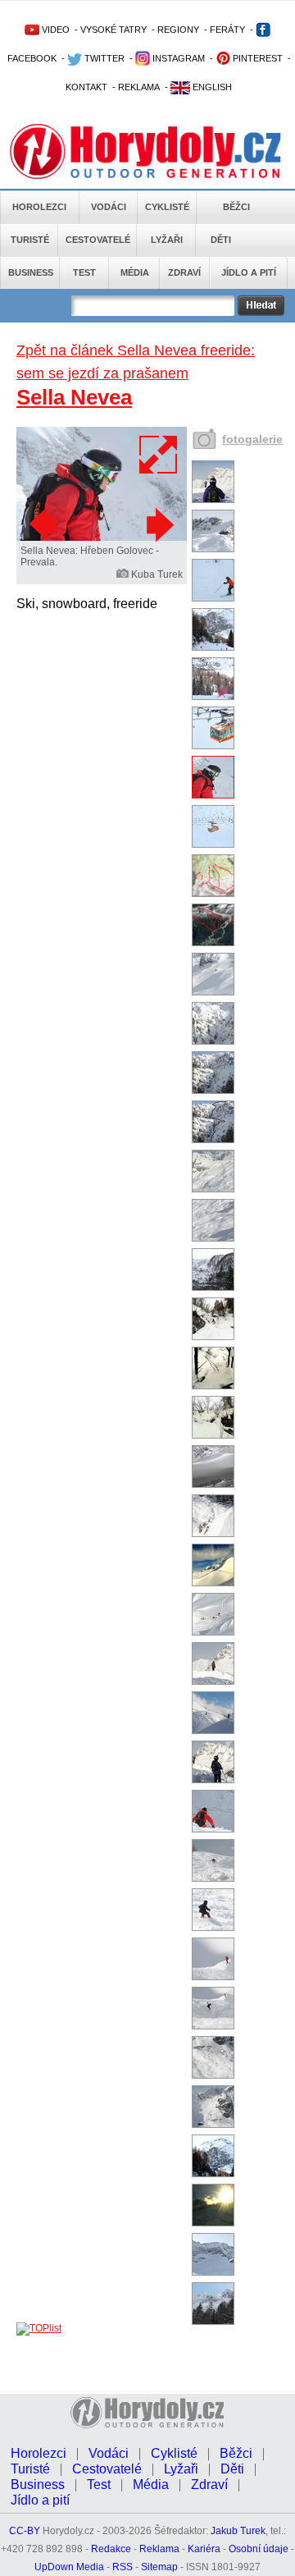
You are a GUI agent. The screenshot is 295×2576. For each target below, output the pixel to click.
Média (135, 272)
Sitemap (159, 2567)
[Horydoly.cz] (147, 147)
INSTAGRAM (177, 58)
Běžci (236, 207)
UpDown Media (69, 2567)
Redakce (111, 2549)
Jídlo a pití (249, 272)
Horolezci (39, 207)
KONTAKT (86, 87)
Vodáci (109, 207)
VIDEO (54, 30)
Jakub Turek (238, 2531)
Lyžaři (167, 240)
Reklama (159, 2549)
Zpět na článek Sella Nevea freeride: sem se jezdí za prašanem (136, 362)
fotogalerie (252, 439)
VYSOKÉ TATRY (113, 30)
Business (31, 272)
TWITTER (103, 58)
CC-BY (25, 2531)
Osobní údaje (259, 2549)
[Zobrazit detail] (213, 500)
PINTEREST (256, 58)
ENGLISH (211, 87)
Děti (221, 240)
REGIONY (178, 30)
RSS (123, 2567)
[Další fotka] (158, 524)
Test (84, 272)
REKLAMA (139, 87)
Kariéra (204, 2549)
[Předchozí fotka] (45, 524)
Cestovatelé (98, 240)
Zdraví (184, 272)
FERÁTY (227, 30)
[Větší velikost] (159, 455)
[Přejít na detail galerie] (102, 538)
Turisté (30, 240)
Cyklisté (167, 207)
